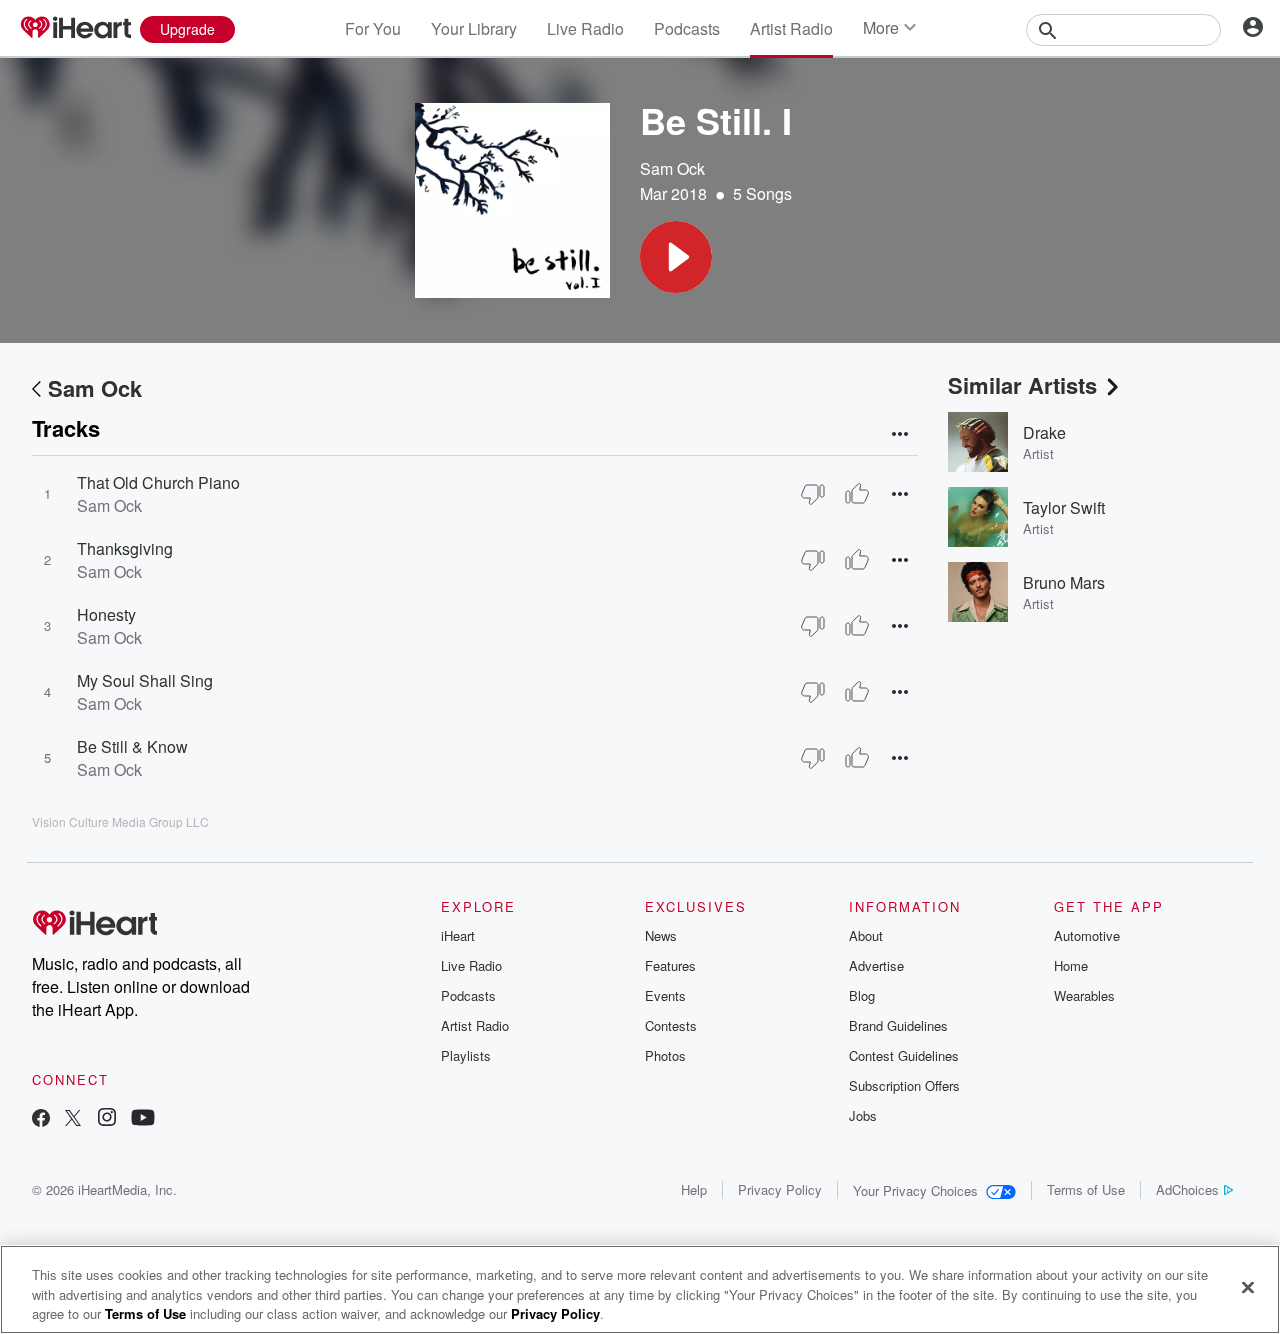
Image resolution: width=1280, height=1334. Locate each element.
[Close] (1248, 1287)
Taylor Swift (1064, 507)
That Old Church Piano (158, 482)
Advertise (876, 965)
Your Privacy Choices (915, 1190)
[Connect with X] (73, 1119)
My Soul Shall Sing (145, 680)
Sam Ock (672, 168)
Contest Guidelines (904, 1055)
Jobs (863, 1115)
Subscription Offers (904, 1085)
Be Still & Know (132, 746)
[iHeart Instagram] (107, 1119)
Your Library (474, 28)
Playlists (466, 1055)
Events (665, 995)
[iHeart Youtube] (143, 1119)
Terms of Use (1086, 1189)
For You (373, 28)
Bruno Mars (1064, 582)
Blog (862, 995)
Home (1071, 965)
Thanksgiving (125, 548)
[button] (676, 257)
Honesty (106, 614)
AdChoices (1187, 1189)
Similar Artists (1022, 385)
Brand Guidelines (898, 1025)
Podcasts (687, 28)
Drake (1044, 432)
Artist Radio (791, 28)
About (866, 935)
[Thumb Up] (857, 494)
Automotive (1087, 935)
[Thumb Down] (813, 494)
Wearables (1084, 995)
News (661, 935)
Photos (665, 1055)
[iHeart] (75, 29)
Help (694, 1189)
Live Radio (585, 28)
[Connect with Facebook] (41, 1119)
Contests (671, 1025)
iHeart (458, 935)
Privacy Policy (780, 1189)
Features (670, 965)
